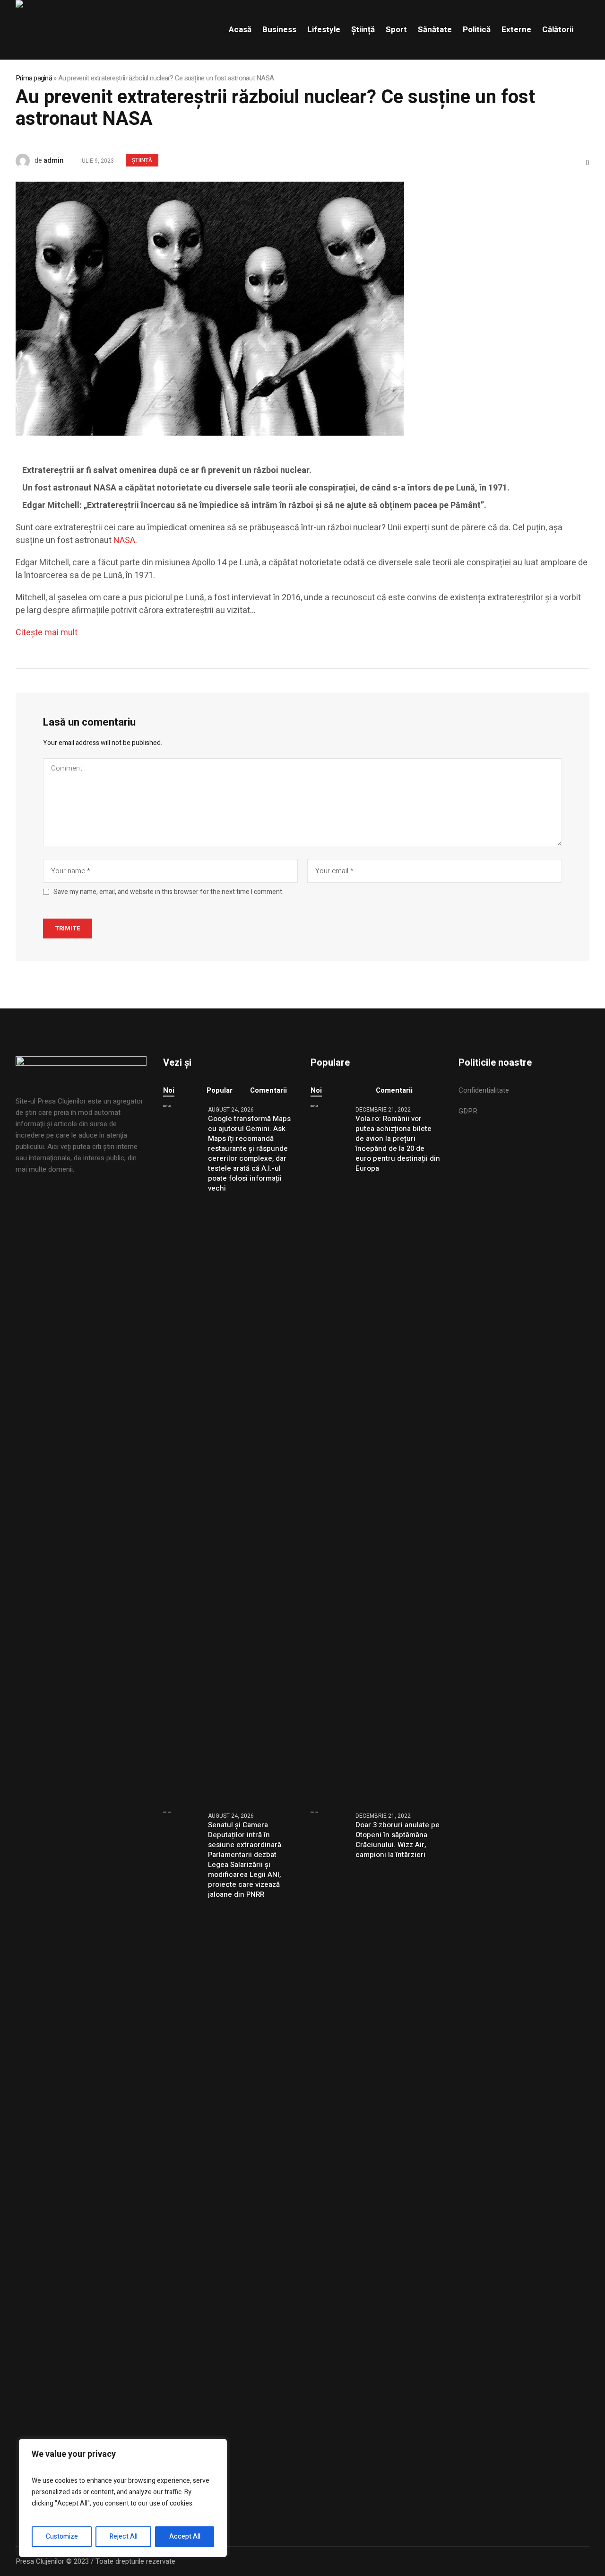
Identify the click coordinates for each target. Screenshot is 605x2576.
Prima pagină (34, 78)
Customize (62, 2537)
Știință (142, 160)
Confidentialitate (484, 1090)
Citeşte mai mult (47, 633)
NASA (124, 540)
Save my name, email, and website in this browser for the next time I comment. (169, 892)
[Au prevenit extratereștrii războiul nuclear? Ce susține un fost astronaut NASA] (210, 308)
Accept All (185, 2537)
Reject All (124, 2537)
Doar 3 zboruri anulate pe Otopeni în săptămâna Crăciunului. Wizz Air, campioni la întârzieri (398, 1840)
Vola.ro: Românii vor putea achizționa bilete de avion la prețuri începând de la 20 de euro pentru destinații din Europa (398, 1144)
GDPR (468, 1111)
